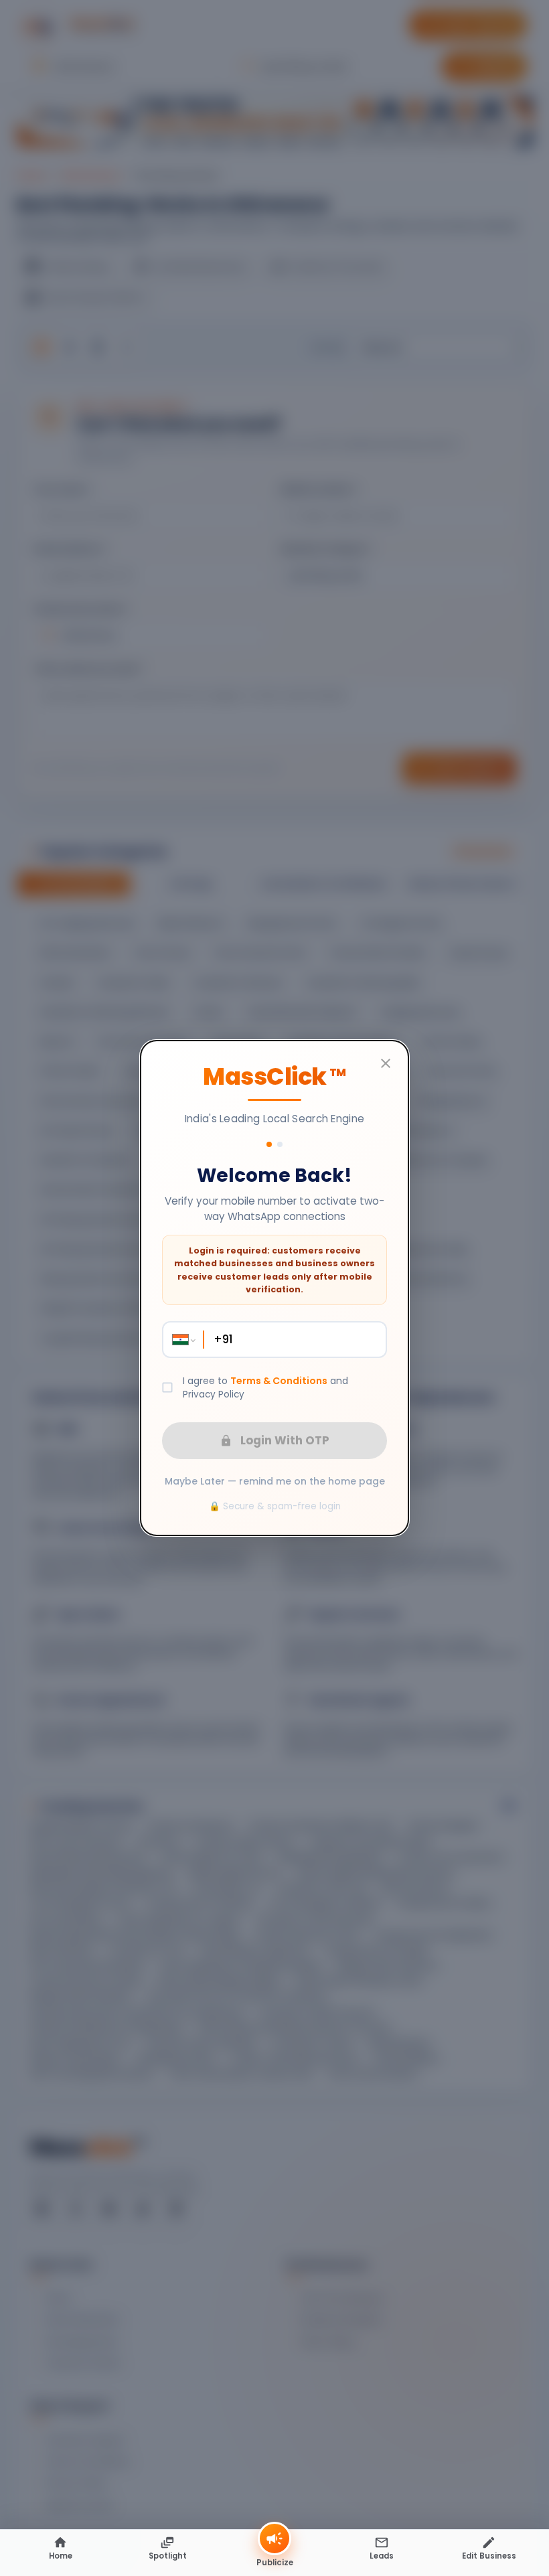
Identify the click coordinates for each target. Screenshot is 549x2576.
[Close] (386, 1063)
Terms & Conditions (279, 1381)
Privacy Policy (214, 1394)
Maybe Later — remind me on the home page (275, 1482)
